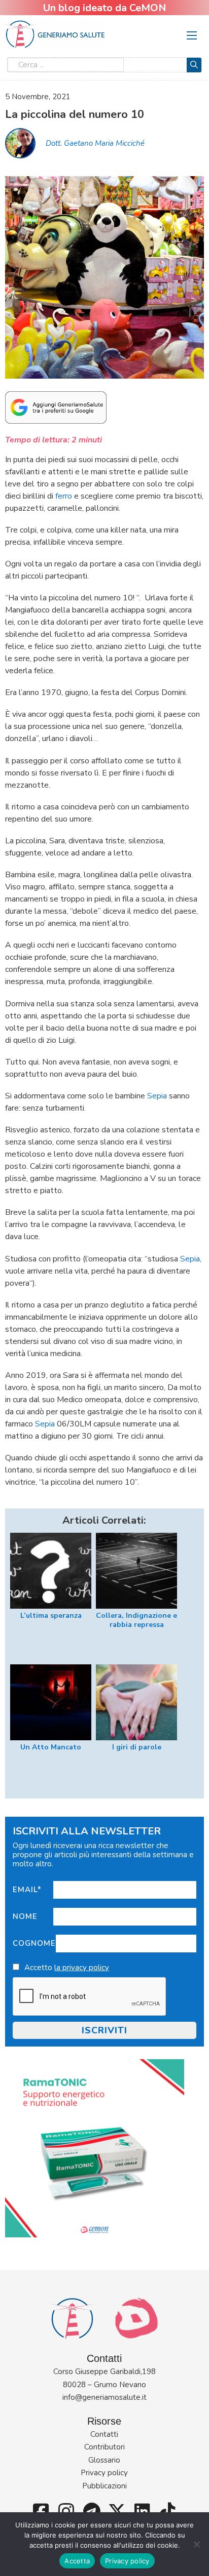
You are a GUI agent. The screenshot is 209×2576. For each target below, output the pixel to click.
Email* (27, 1890)
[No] (196, 2544)
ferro (64, 496)
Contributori (104, 2447)
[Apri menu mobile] (192, 35)
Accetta (77, 2561)
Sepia (157, 1096)
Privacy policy (104, 2473)
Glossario (104, 2460)
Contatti (104, 2434)
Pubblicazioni (104, 2486)
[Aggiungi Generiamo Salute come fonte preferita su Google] (56, 407)
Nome (25, 1916)
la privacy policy (82, 1968)
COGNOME (34, 1943)
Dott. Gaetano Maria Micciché (95, 143)
